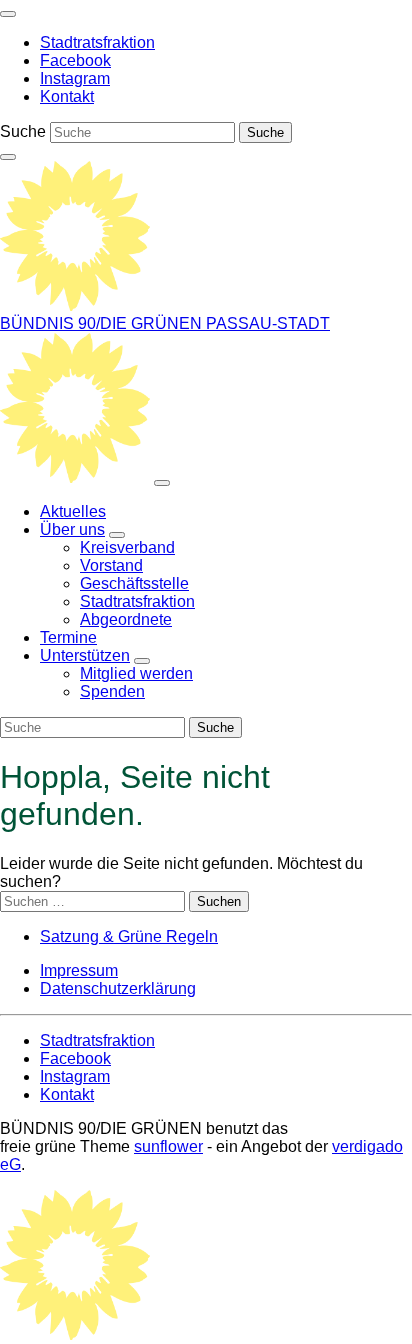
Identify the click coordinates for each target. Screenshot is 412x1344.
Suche (23, 131)
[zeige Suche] (8, 157)
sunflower (168, 1146)
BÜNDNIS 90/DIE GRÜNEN (103, 323)
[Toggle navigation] (8, 14)
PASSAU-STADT (268, 323)
